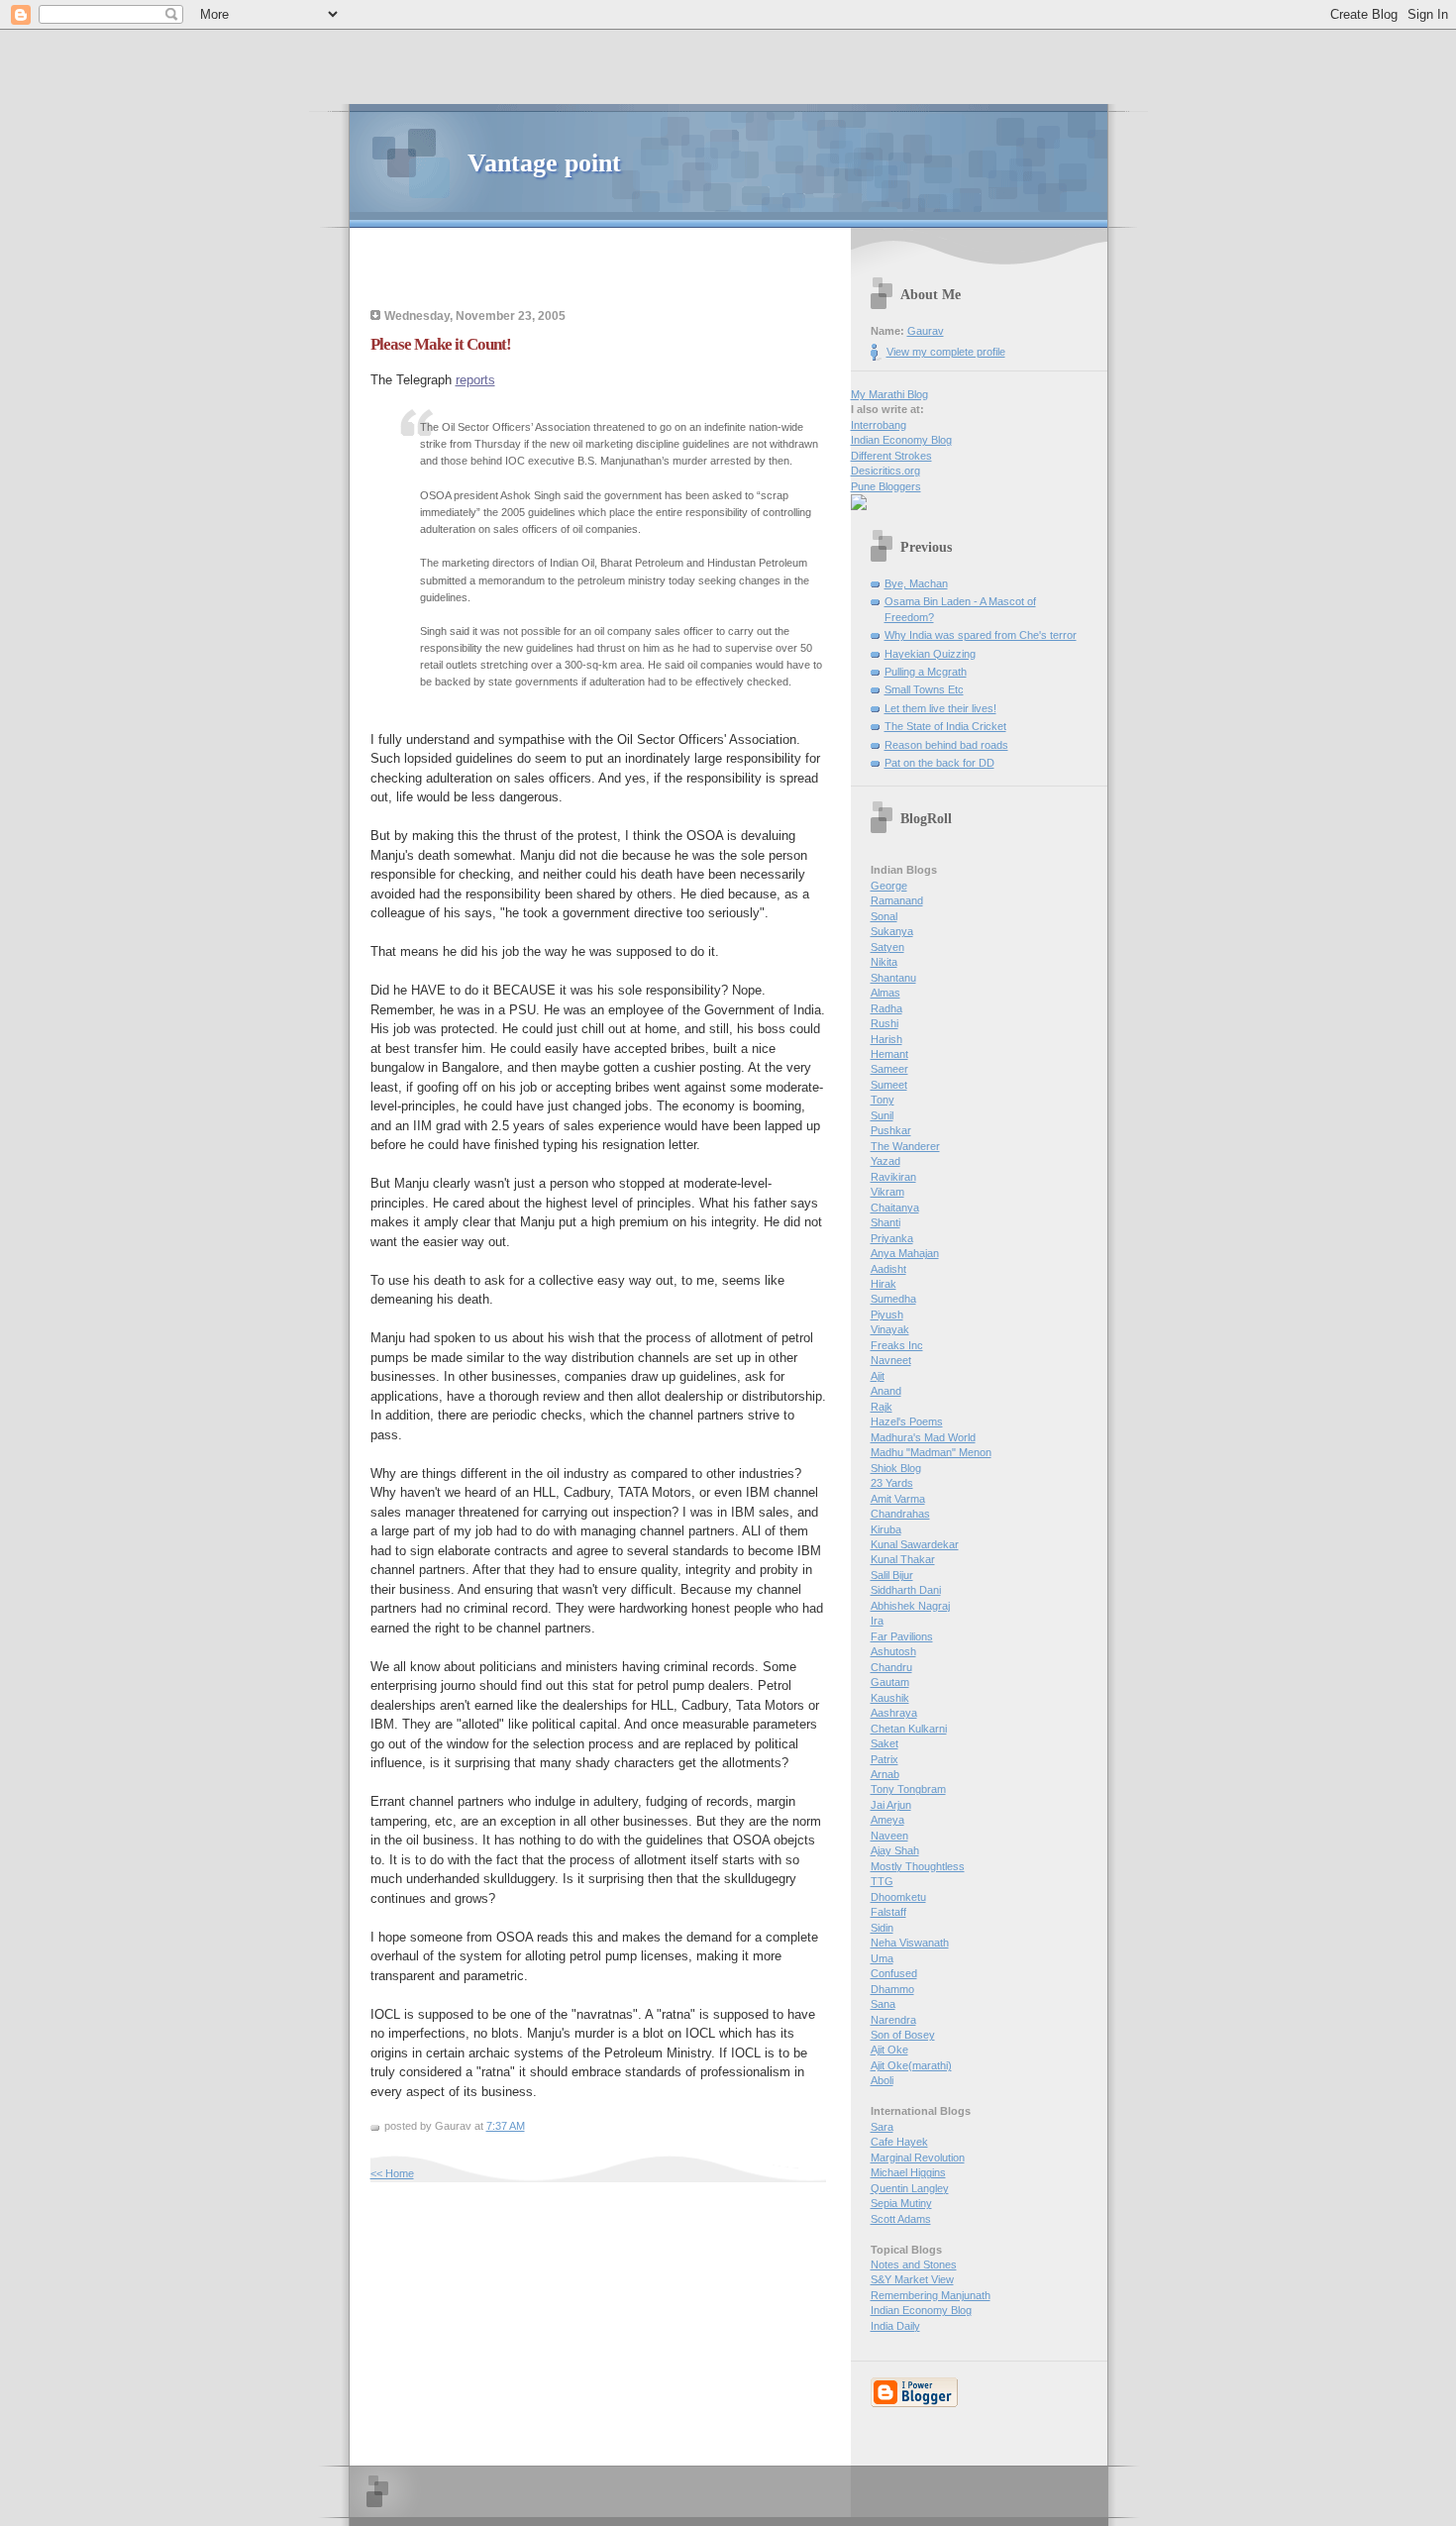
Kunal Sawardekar (915, 1544)
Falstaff (888, 1912)
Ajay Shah (895, 1850)
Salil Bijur (892, 1575)
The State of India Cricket (945, 726)
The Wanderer (905, 1146)
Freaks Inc (897, 1345)
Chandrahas (900, 1514)
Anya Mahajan (905, 1253)
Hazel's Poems (907, 1421)
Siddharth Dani (906, 1590)
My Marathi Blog (889, 394)
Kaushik (890, 1698)
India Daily (895, 2326)
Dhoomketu (898, 1897)
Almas (885, 993)
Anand (886, 1391)
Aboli (882, 2080)
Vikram (887, 1192)
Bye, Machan (916, 583)
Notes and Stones (914, 2264)
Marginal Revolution (918, 2158)
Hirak (884, 1284)
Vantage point (544, 163)
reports (475, 380)
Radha (886, 1008)
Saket (884, 1743)
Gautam (890, 1682)
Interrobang (879, 425)
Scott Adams (901, 2219)
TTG (882, 1881)
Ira (877, 1621)
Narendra (893, 2020)
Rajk (882, 1407)
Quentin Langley (910, 2188)
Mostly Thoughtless (918, 1866)
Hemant (889, 1054)
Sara (882, 2127)
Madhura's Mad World (923, 1437)
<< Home (392, 2173)
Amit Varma (898, 1499)
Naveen (889, 1836)
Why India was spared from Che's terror (981, 635)
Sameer (889, 1069)
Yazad (885, 1161)
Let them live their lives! (940, 708)
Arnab (885, 1774)
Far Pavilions (902, 1636)
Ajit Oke (889, 2050)
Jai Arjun (891, 1805)
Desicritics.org (885, 471)
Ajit (878, 1376)
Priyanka (892, 1238)
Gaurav (926, 331)
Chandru (891, 1667)
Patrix (884, 1759)
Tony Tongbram (908, 1789)
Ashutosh (893, 1651)
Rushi (884, 1023)
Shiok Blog (896, 1468)
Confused (894, 1973)
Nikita (884, 962)
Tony (883, 1100)
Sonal (884, 916)
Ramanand (897, 900)
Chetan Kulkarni (909, 1729)
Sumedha (893, 1299)
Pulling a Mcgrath (926, 672)
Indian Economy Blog (901, 440)
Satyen (887, 947)
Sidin (882, 1928)
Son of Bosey (903, 2035)
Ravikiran (893, 1177)
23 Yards (892, 1483)
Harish (886, 1039)
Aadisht (888, 1269)
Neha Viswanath (910, 1943)
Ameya (887, 1820)
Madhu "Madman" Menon (931, 1452)
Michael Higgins (908, 2172)
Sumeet (889, 1085)
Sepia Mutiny (901, 2203)
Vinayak (890, 1329)
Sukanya (892, 931)
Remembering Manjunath (931, 2295)
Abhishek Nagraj (910, 1606)
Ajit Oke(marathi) (911, 2065)
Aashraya (894, 1713)
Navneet (891, 1360)
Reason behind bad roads (946, 745)
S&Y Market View (912, 2279)
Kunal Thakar (903, 1559)
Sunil (882, 1115)
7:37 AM (506, 2126)
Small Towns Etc (924, 689)
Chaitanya (895, 1208)
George (889, 886)
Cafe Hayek (899, 2142)
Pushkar (891, 1130)
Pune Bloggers (886, 486)
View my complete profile (946, 352)
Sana (883, 2004)
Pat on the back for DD (939, 763)
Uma (882, 1958)
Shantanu (893, 978)
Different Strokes (891, 456)
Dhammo (892, 1989)
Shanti (885, 1222)
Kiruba (886, 1529)
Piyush (887, 1315)
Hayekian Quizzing (930, 654)
